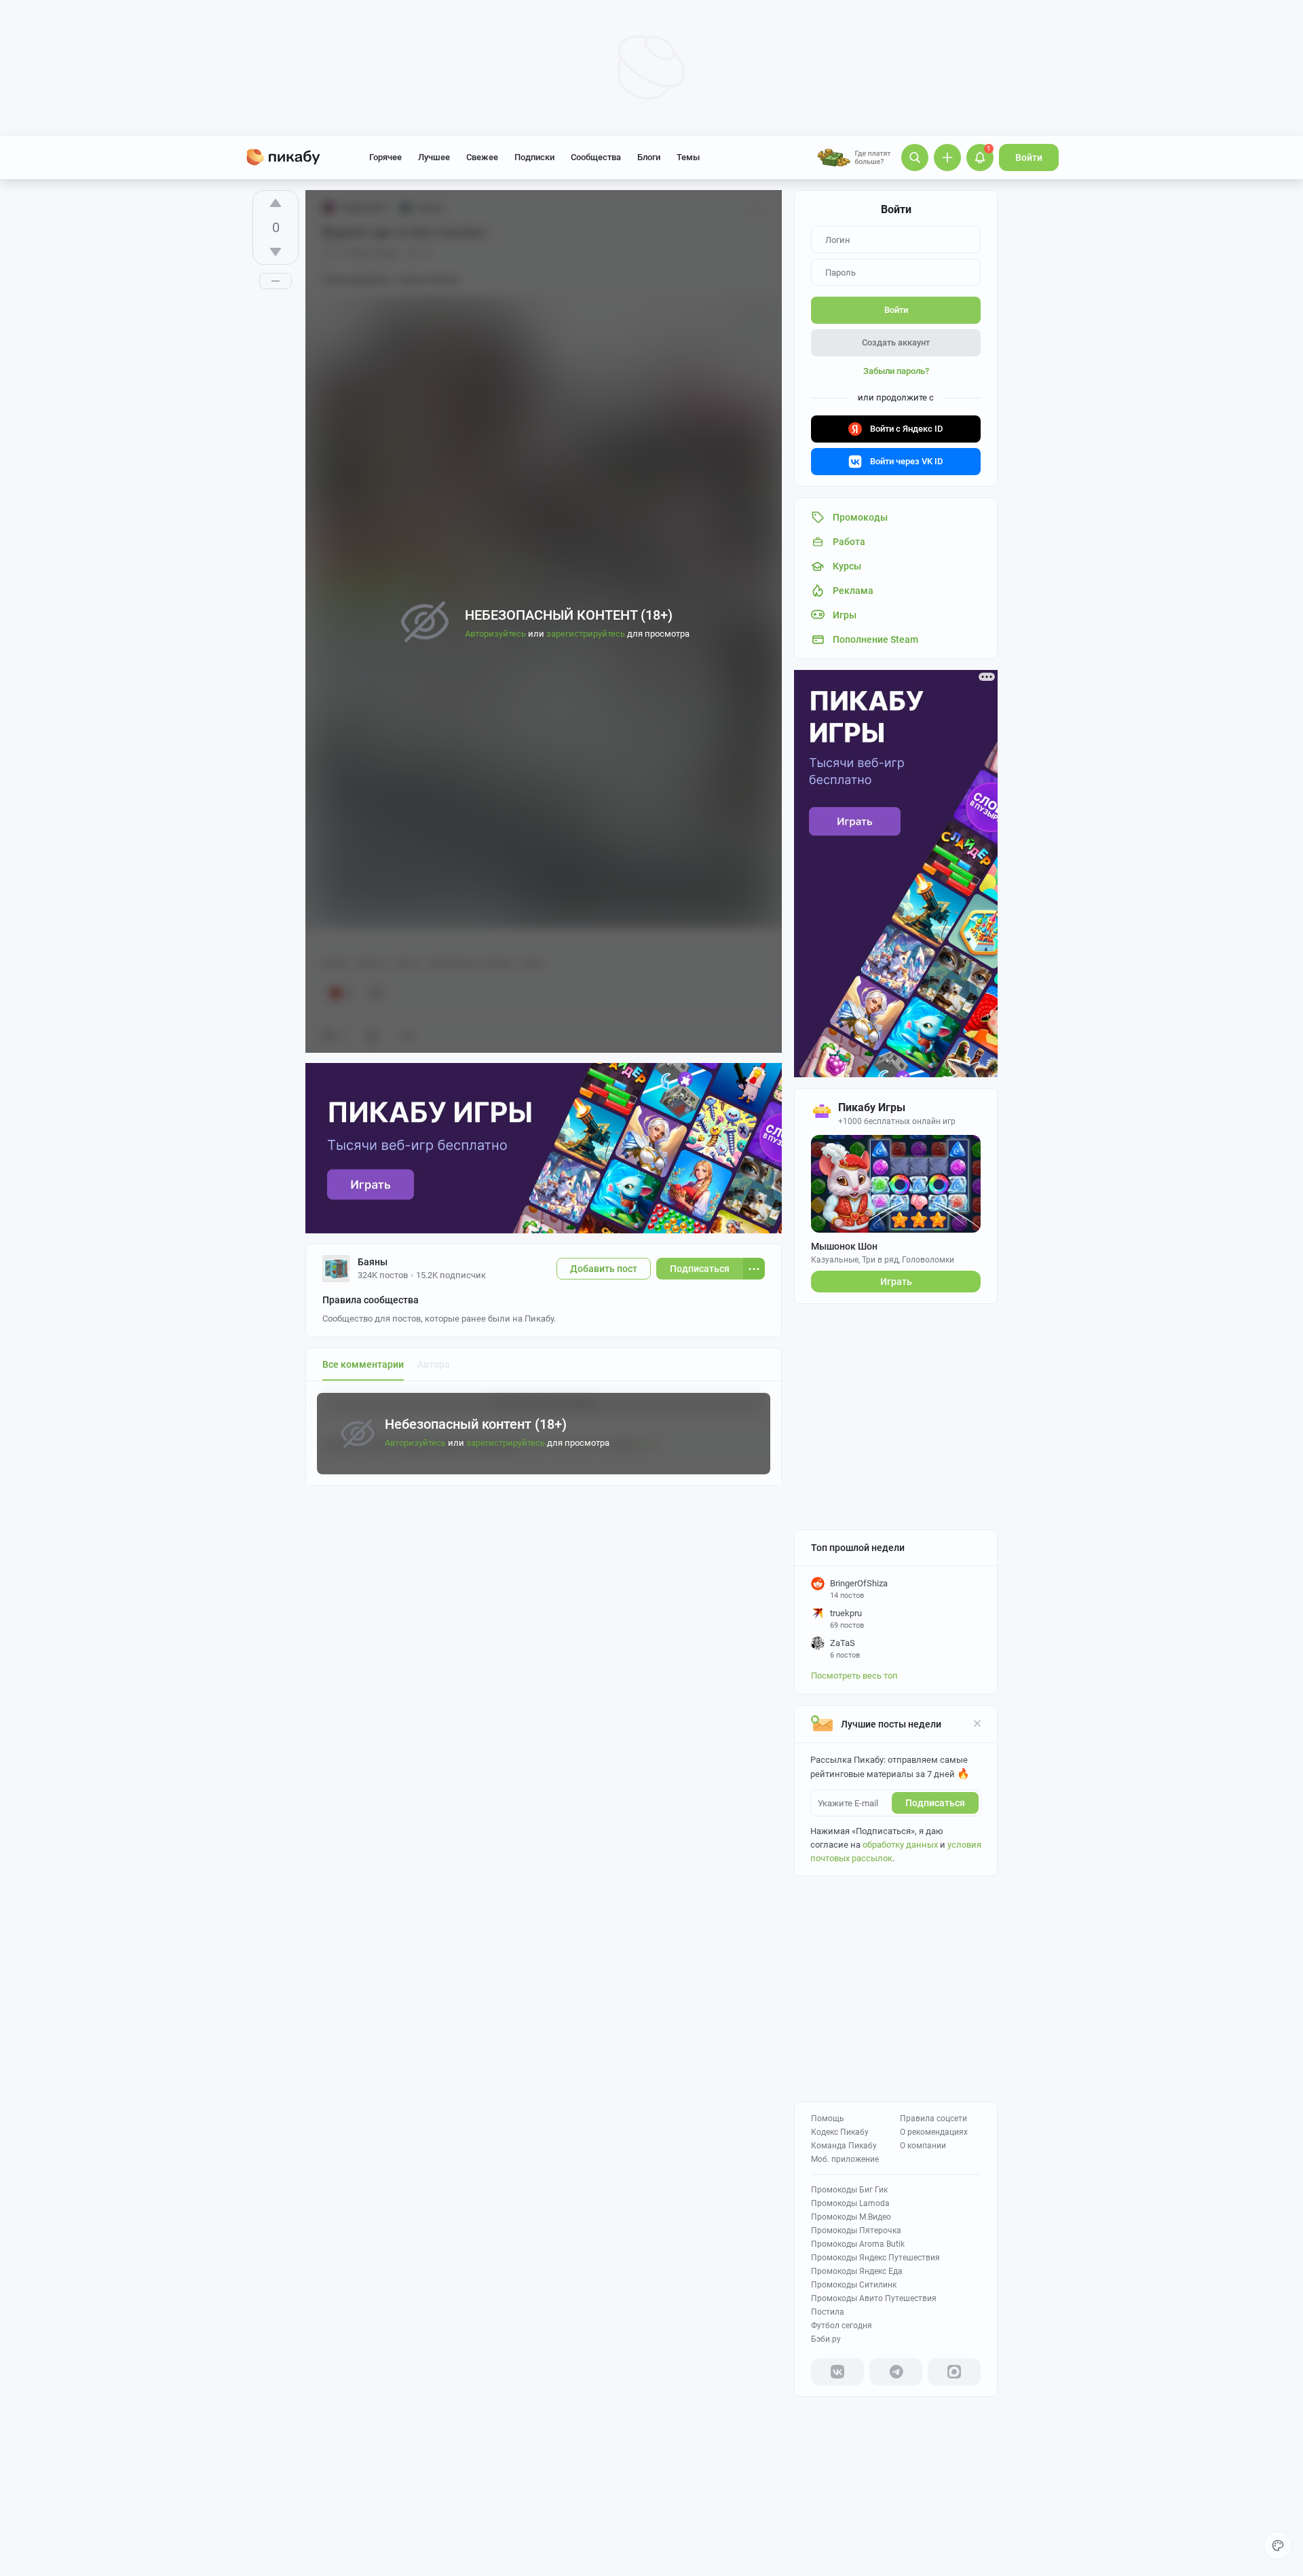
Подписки (534, 157)
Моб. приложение (845, 2159)
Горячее (385, 157)
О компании (923, 2146)
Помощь (828, 2118)
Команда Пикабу (844, 2146)
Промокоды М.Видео (851, 2217)
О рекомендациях (934, 2132)
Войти (1029, 157)
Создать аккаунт (896, 342)
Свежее (482, 157)
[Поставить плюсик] (276, 203)
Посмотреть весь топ (854, 1676)
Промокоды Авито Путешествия (874, 2298)
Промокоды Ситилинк (854, 2285)
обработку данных (900, 1845)
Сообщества (596, 157)
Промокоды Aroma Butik (858, 2244)
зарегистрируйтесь (506, 1443)
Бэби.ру (826, 2339)
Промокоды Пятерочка (856, 2230)
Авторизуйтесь (415, 1443)
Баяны (373, 1262)
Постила (828, 2312)
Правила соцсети (933, 2118)
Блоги (649, 157)
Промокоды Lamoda (850, 2203)
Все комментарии (363, 1364)
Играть (896, 1282)
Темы (688, 157)
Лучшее (434, 157)
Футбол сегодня (842, 2326)
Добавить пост (604, 1269)
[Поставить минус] (276, 252)
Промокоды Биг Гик (849, 2190)
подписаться (935, 1803)
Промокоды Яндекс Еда (857, 2271)
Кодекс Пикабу (840, 2132)
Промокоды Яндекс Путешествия (875, 2258)
